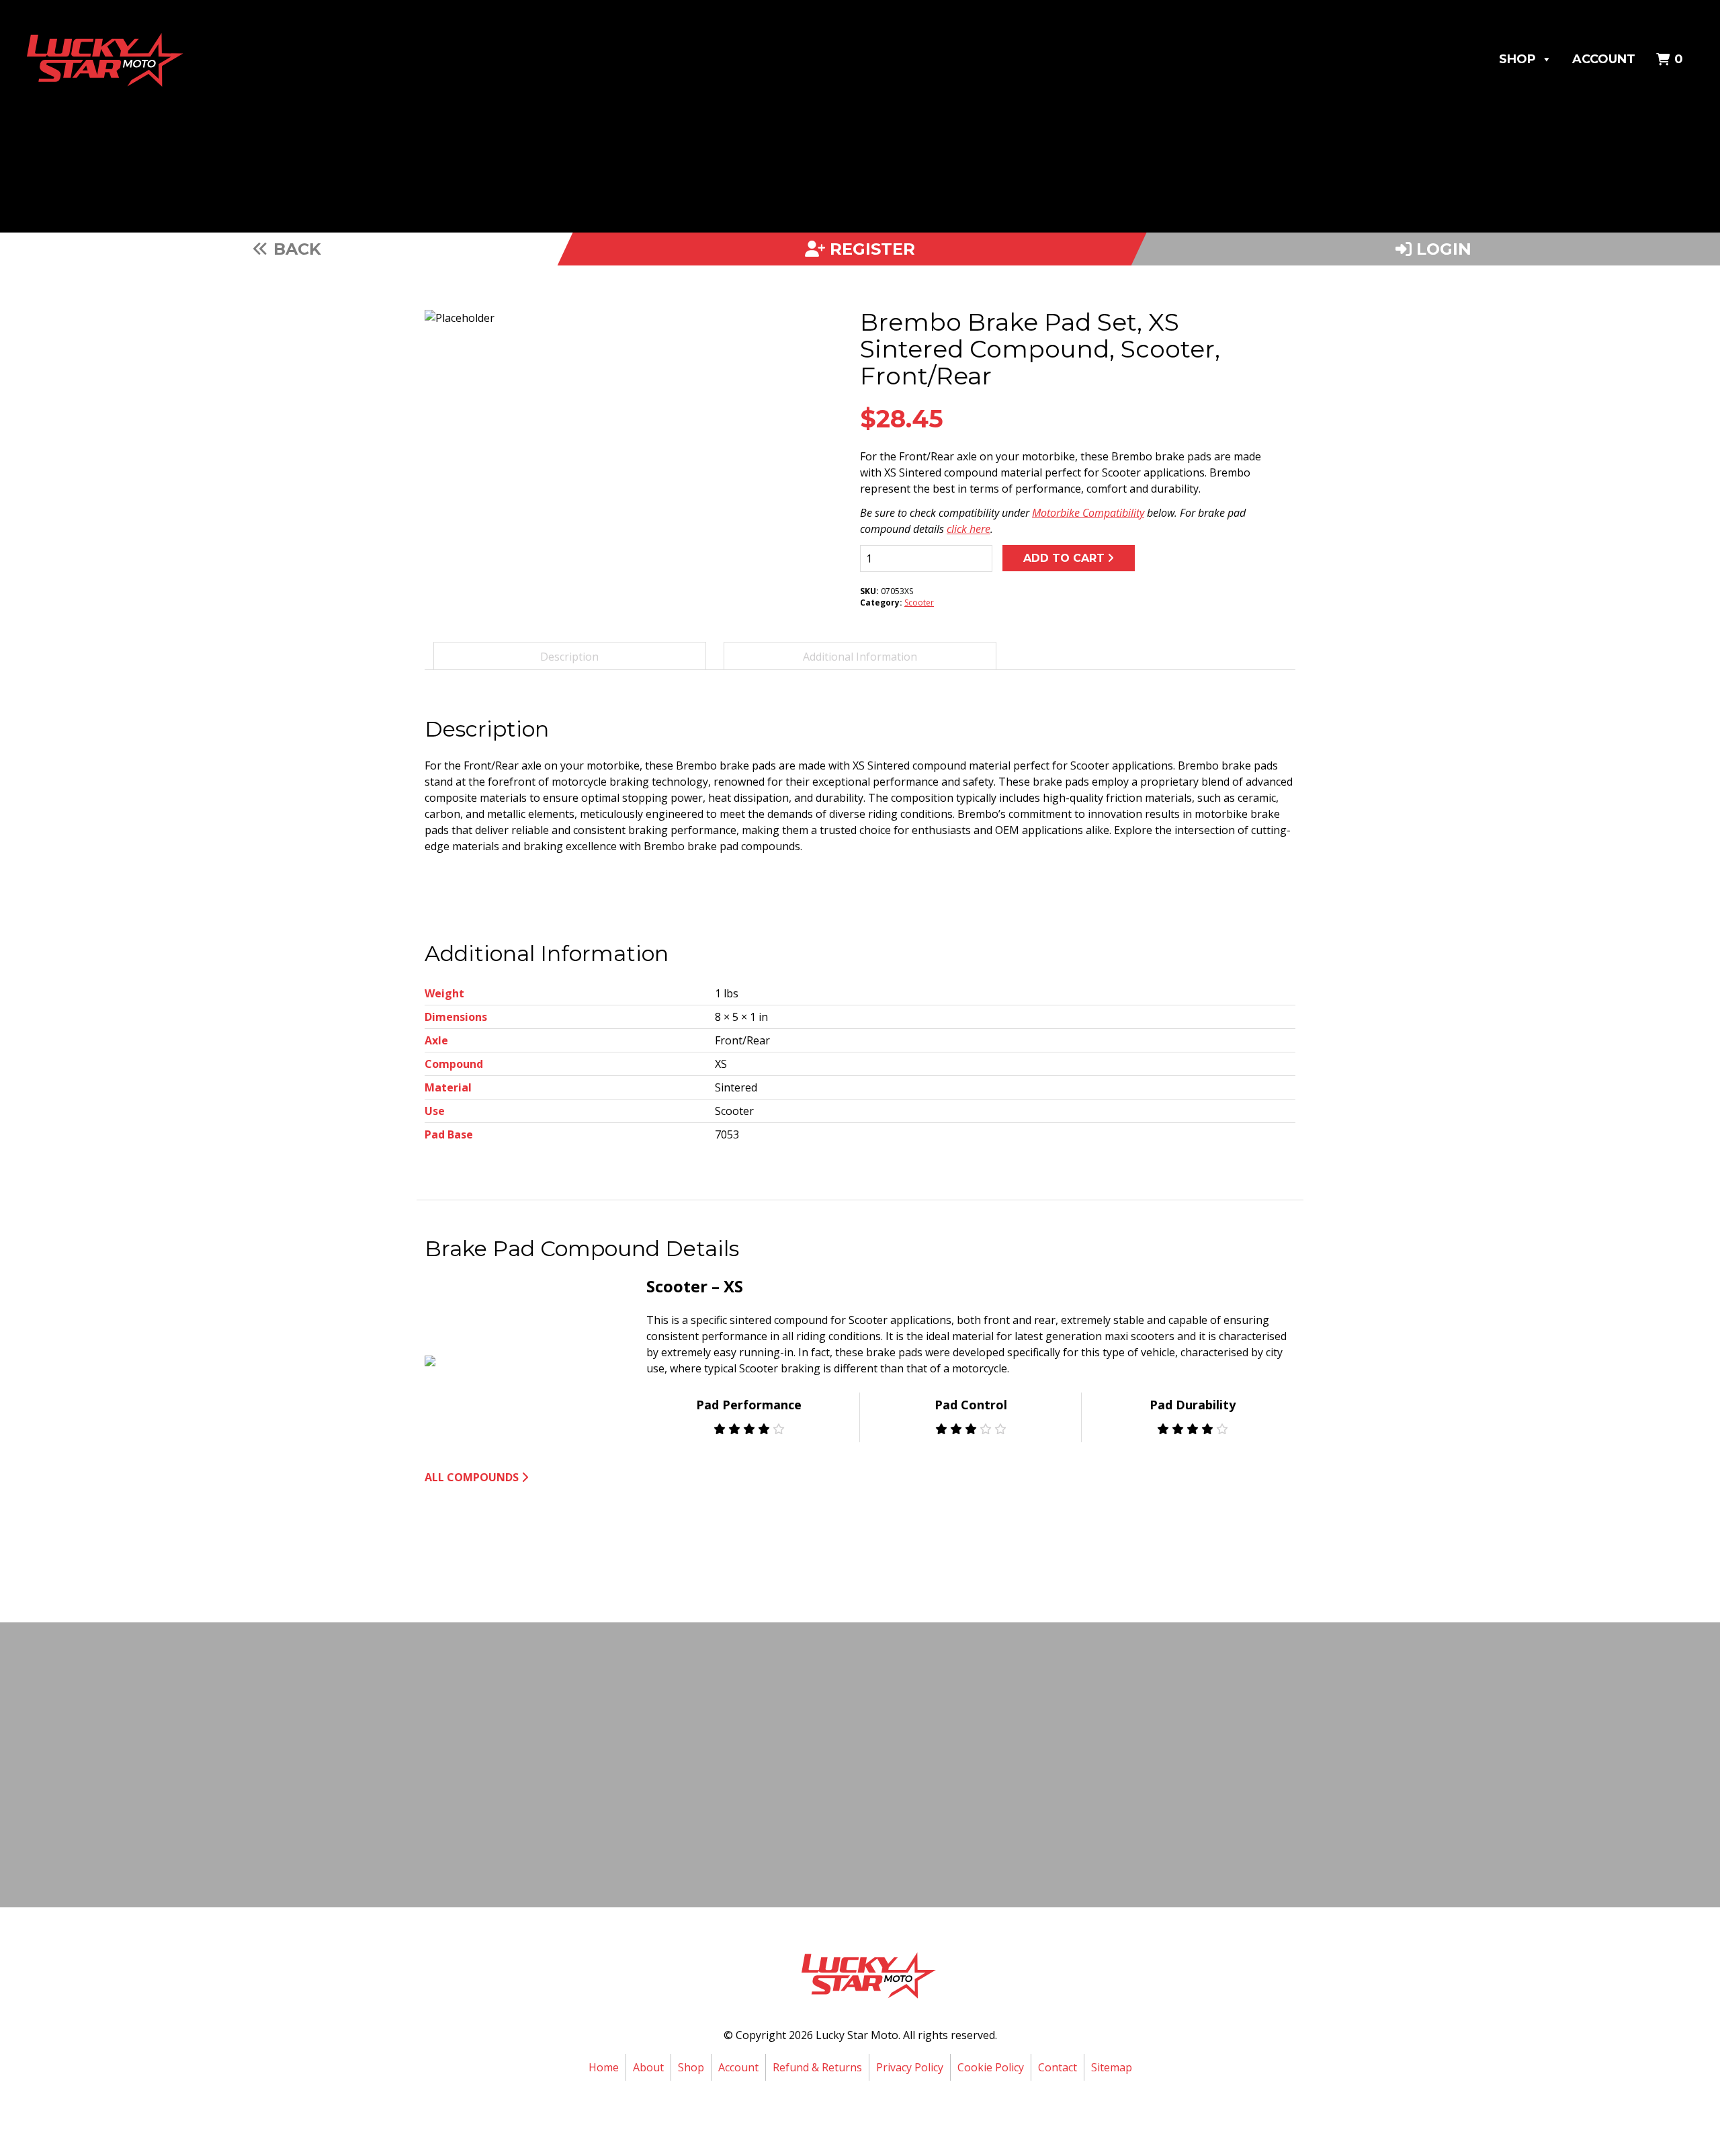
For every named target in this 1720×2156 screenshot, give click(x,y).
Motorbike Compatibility (1088, 513)
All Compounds (472, 1477)
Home (604, 2067)
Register (870, 249)
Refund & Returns (817, 2067)
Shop (1517, 59)
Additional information (860, 657)
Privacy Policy (910, 2067)
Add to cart (1064, 558)
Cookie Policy (991, 2067)
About (648, 2067)
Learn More (857, 1809)
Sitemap (1112, 2067)
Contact (1058, 2067)
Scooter (919, 603)
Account (1604, 59)
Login (1442, 249)
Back (295, 249)
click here (969, 529)
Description (569, 657)
